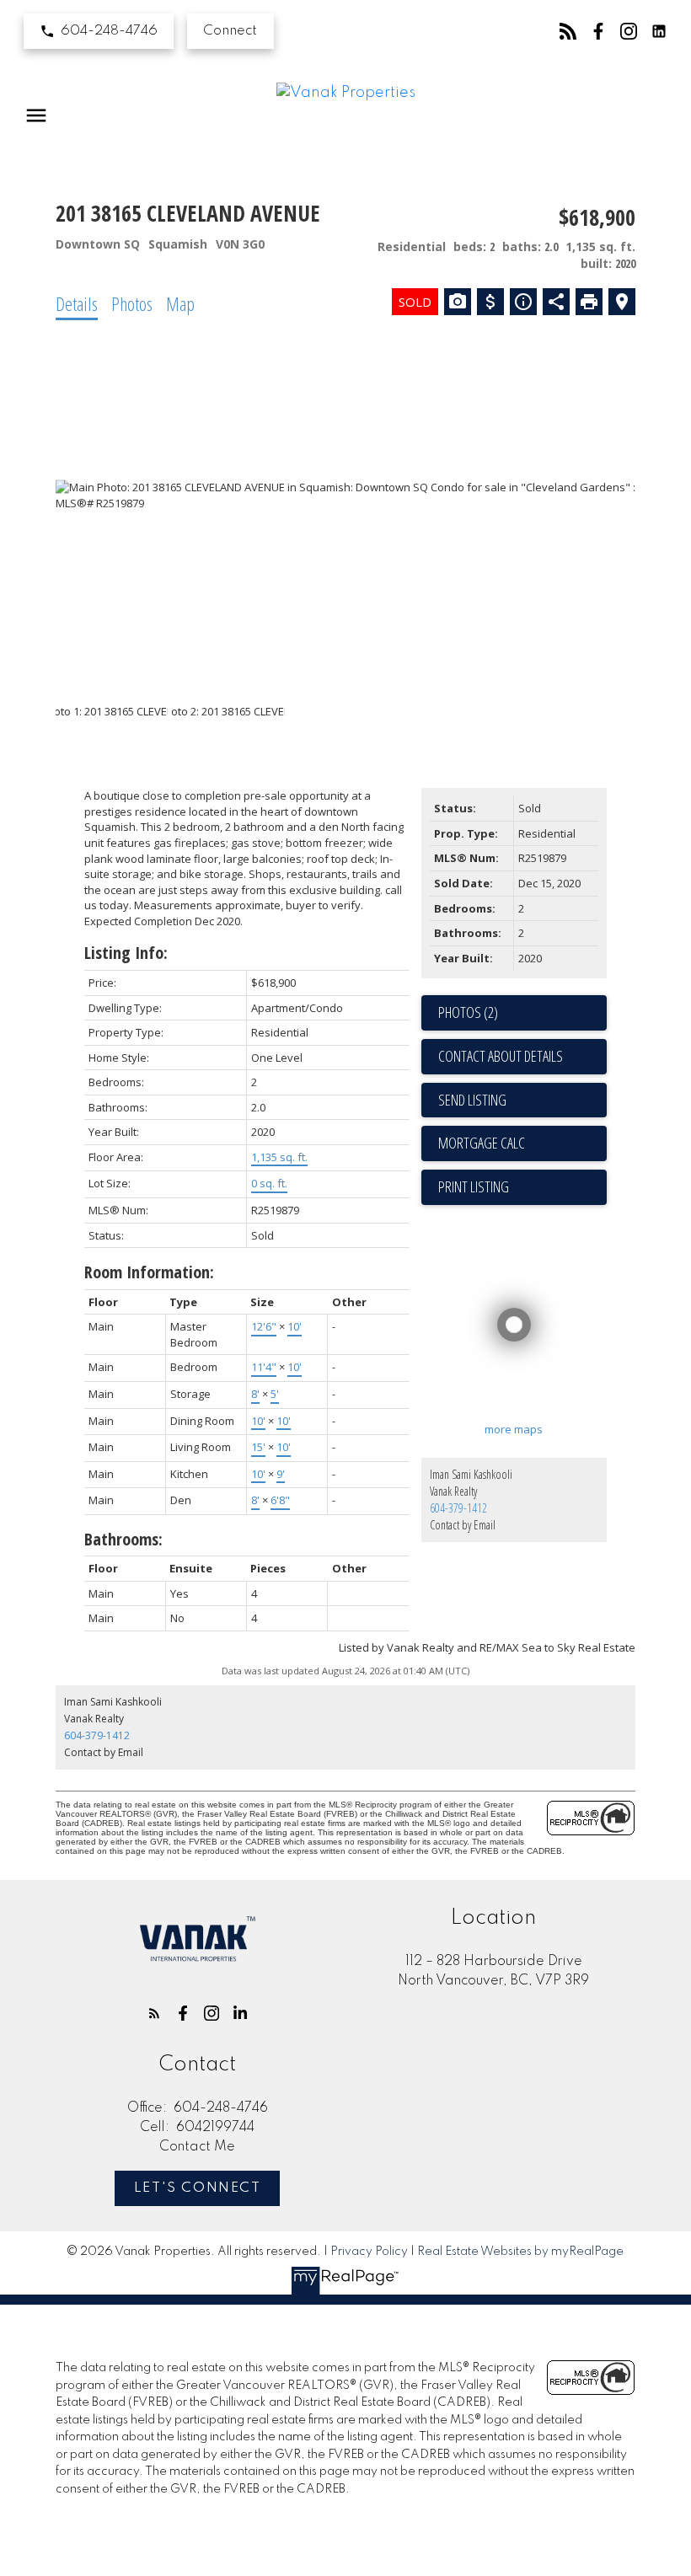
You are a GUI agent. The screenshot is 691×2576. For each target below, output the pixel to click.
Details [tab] (77, 303)
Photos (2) (468, 1012)
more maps (514, 1429)
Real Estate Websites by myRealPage (520, 2252)
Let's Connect (198, 2188)
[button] (99, 31)
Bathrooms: (123, 1539)
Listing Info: (126, 953)
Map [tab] (180, 303)
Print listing (474, 1186)
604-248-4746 (109, 31)
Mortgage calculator (522, 1143)
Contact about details (501, 1056)
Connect (230, 31)
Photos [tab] (132, 303)
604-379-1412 (458, 1508)
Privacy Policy (369, 2252)
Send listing (472, 1100)
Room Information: (149, 1272)
